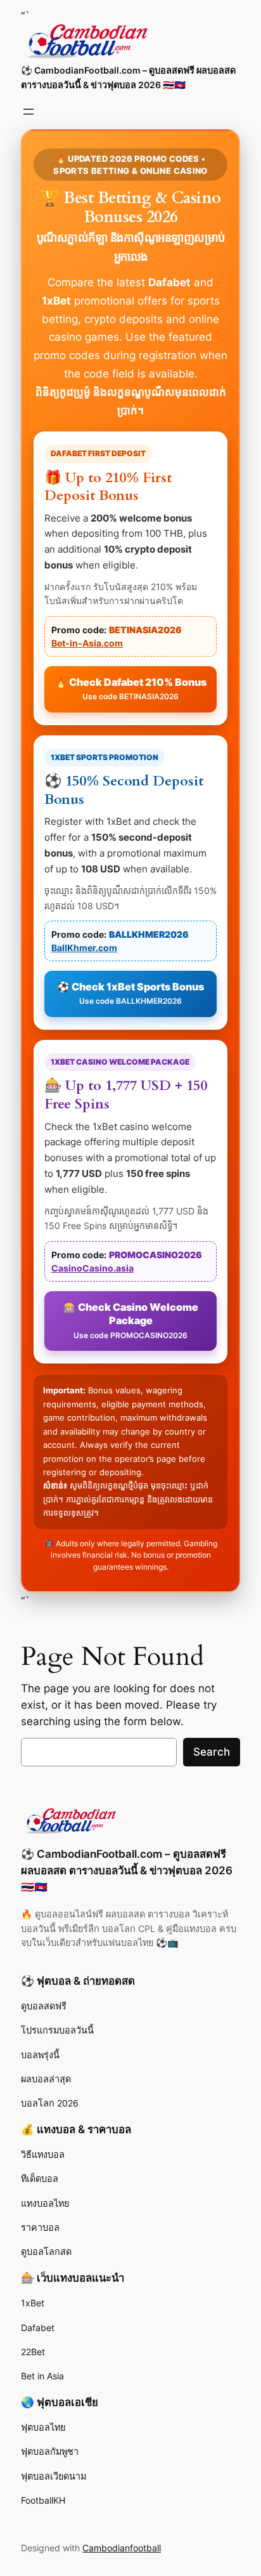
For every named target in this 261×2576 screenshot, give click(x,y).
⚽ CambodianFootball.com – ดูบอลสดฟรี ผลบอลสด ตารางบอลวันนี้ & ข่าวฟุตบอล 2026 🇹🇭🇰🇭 (127, 1870)
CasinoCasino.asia (92, 1268)
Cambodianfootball (122, 2548)
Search (212, 1752)
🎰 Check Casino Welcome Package (131, 1320)
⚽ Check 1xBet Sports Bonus (130, 993)
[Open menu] (29, 112)
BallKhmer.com (84, 948)
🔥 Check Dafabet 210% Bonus (130, 689)
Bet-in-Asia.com (87, 643)
